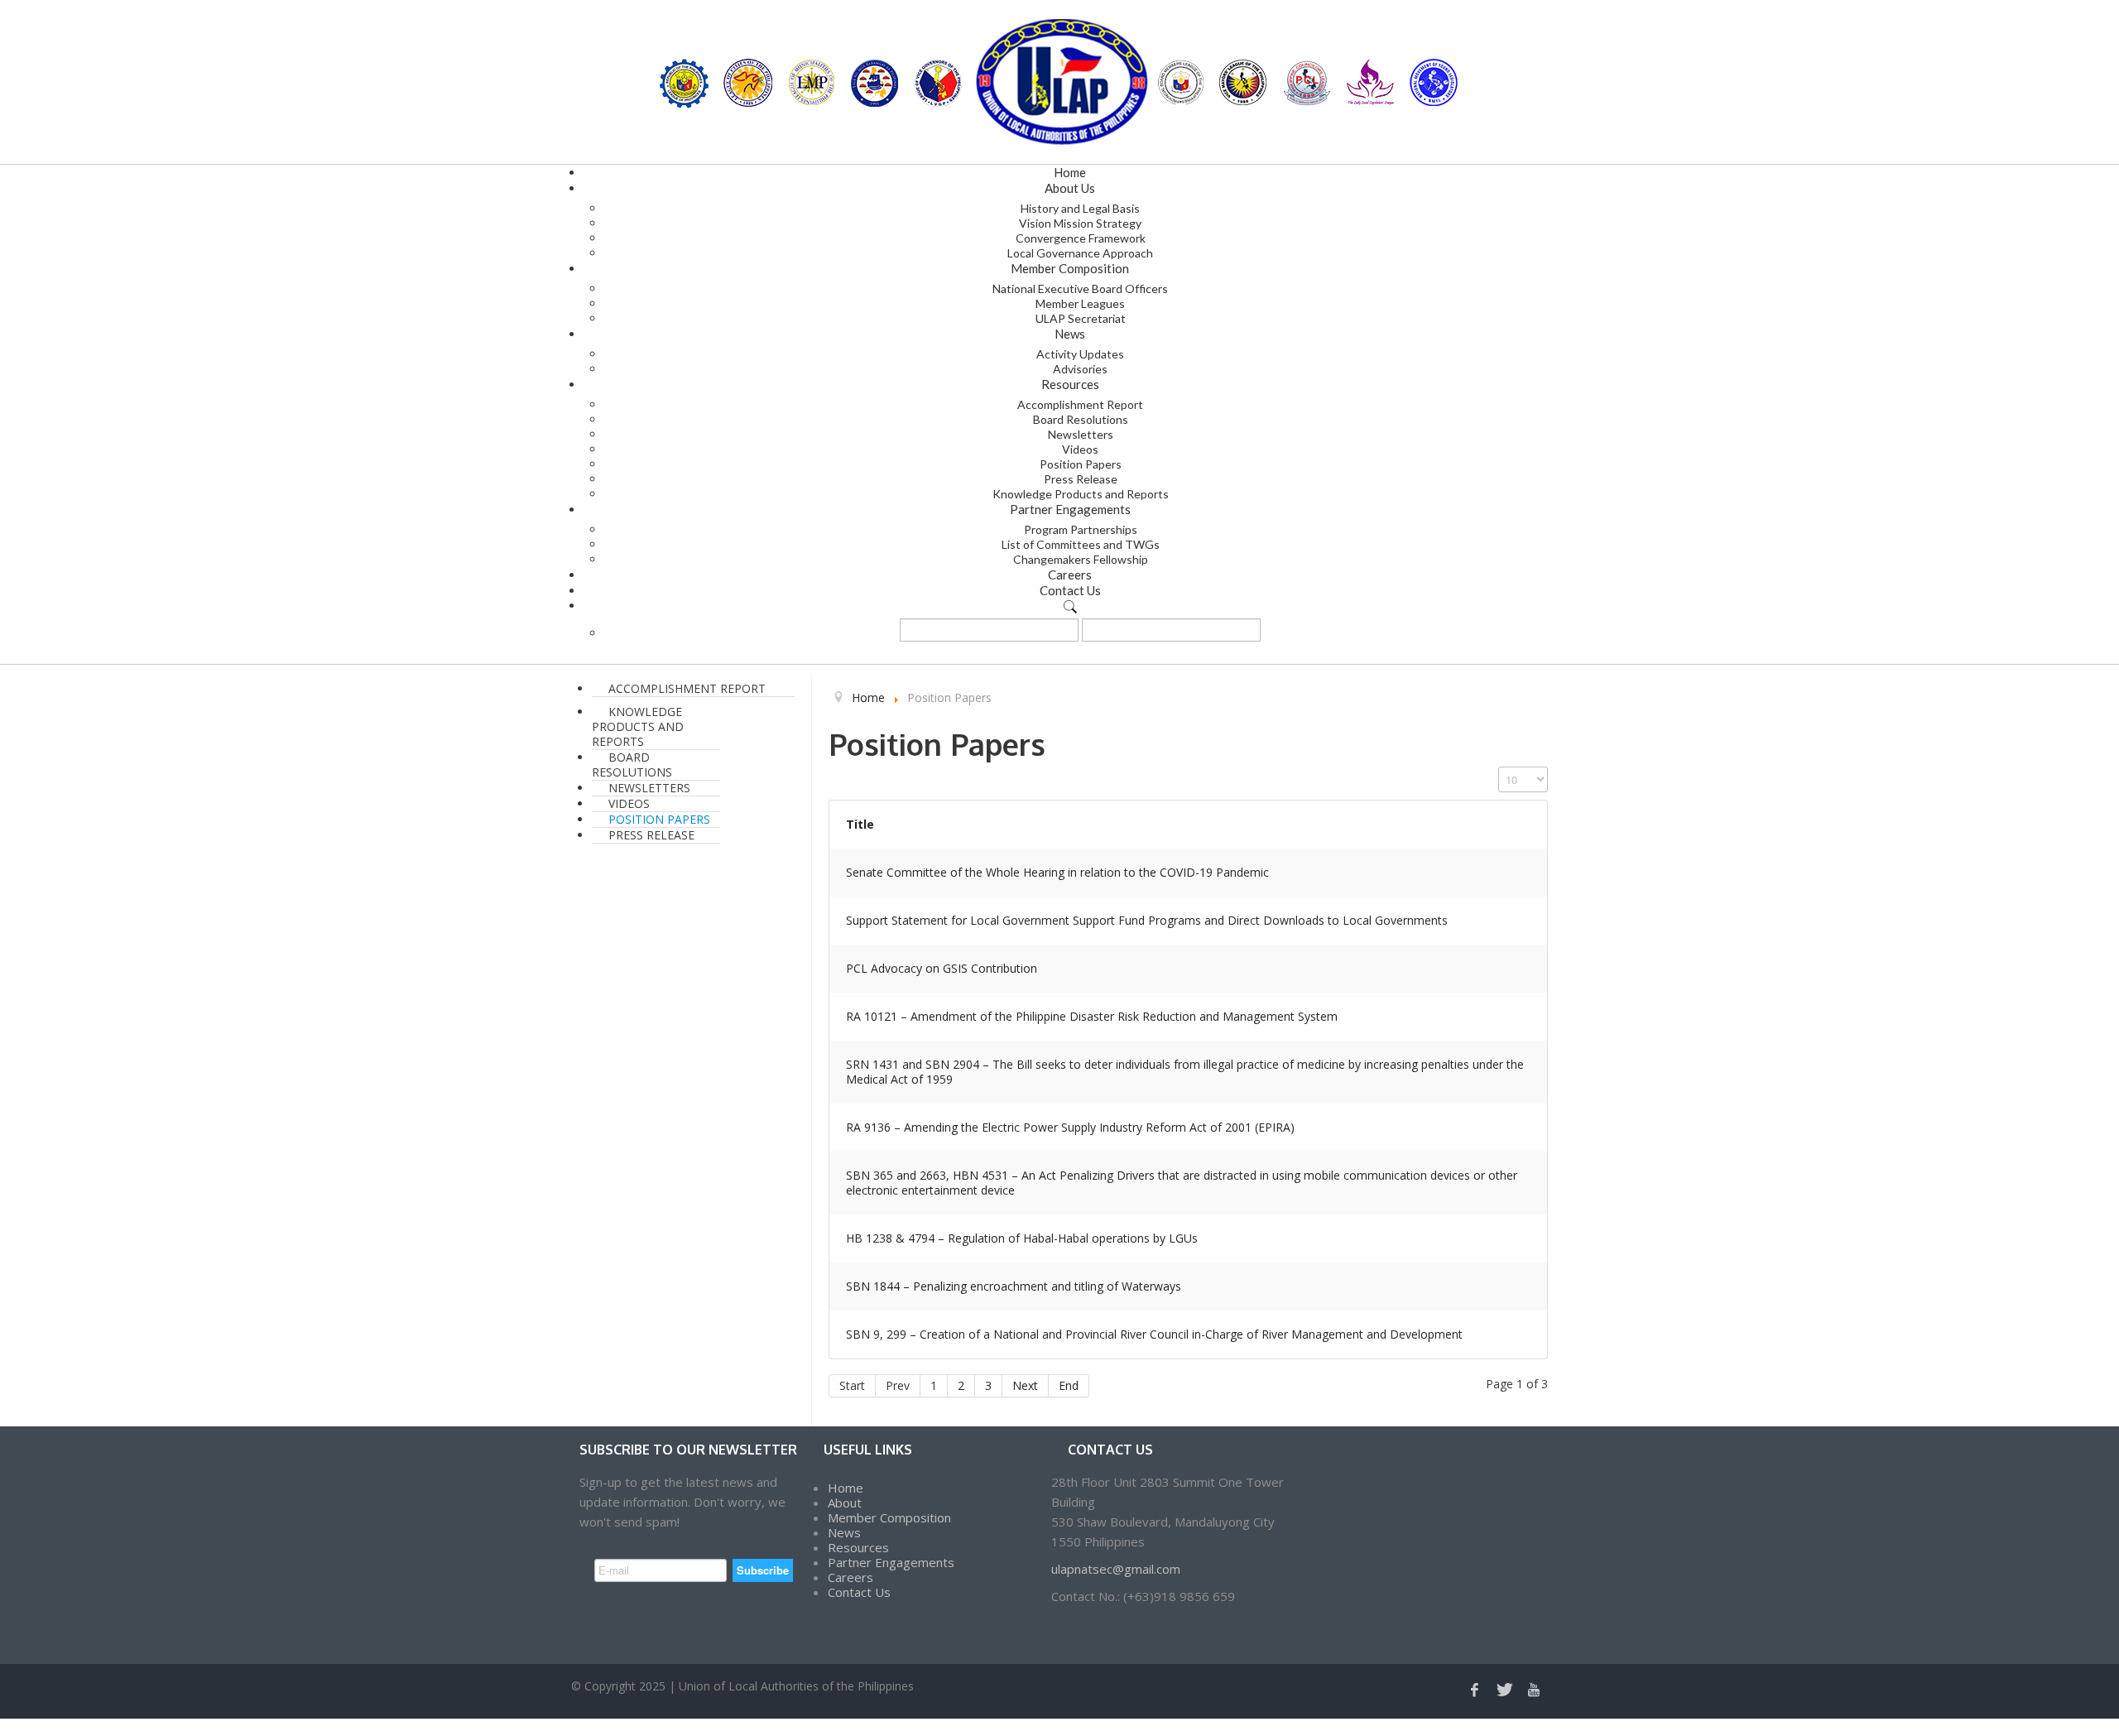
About (845, 1503)
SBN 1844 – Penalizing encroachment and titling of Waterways (1014, 1286)
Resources (858, 1547)
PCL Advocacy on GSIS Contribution (942, 968)
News (844, 1532)
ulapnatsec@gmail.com (1116, 1569)
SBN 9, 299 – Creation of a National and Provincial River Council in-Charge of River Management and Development (1154, 1334)
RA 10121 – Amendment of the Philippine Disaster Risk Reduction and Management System (1092, 1016)
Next (1025, 1385)
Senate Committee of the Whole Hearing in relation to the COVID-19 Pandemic (1057, 872)
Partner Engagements (891, 1562)
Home (846, 1488)
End (1069, 1385)
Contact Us (859, 1592)
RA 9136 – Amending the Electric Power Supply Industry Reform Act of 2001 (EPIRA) (1070, 1127)
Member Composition (889, 1517)
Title (860, 824)
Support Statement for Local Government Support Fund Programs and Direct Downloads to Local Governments (1147, 920)
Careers (850, 1577)
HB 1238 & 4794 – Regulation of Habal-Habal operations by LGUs (1022, 1238)
